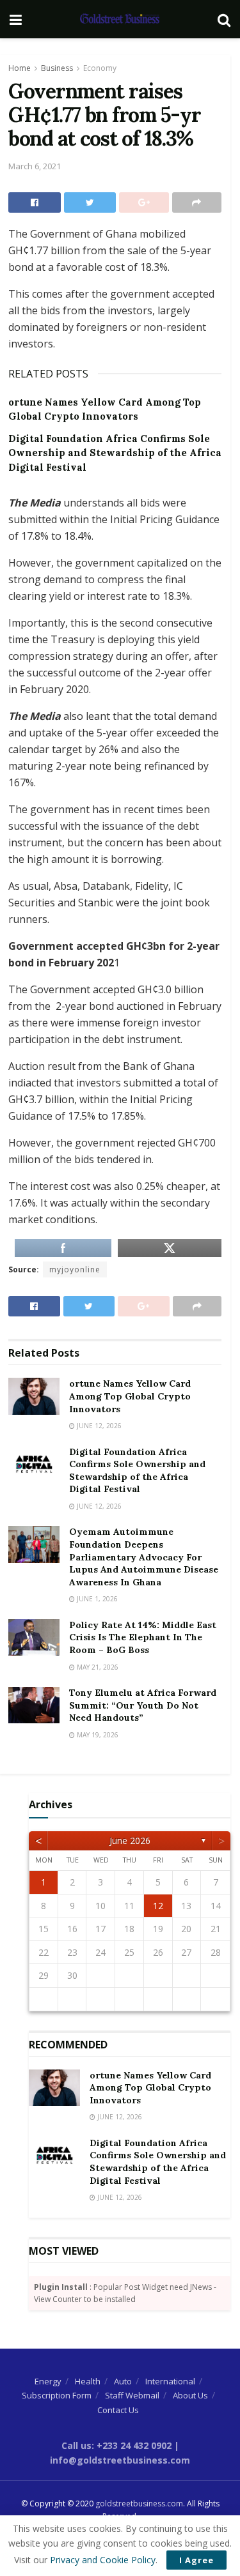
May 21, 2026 (97, 1667)
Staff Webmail (132, 2395)
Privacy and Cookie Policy (103, 2560)
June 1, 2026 (96, 1599)
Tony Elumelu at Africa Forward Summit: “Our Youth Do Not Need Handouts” (143, 1705)
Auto (123, 2381)
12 (158, 1906)
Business (57, 68)
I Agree (196, 2560)
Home (20, 68)
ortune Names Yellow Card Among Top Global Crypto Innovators (130, 1396)
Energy (48, 2381)
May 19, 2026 (97, 1735)
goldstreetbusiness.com (139, 2504)
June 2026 (130, 1841)
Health (88, 2381)
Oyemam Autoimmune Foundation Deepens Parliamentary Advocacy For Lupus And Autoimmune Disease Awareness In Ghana (144, 1557)
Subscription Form (57, 2395)
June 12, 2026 (98, 1426)
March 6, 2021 (35, 166)
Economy (100, 68)
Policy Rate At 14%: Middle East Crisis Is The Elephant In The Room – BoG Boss (143, 1637)
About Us (190, 2395)
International (170, 2381)
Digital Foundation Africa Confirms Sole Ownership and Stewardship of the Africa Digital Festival (115, 453)
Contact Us (118, 2410)
